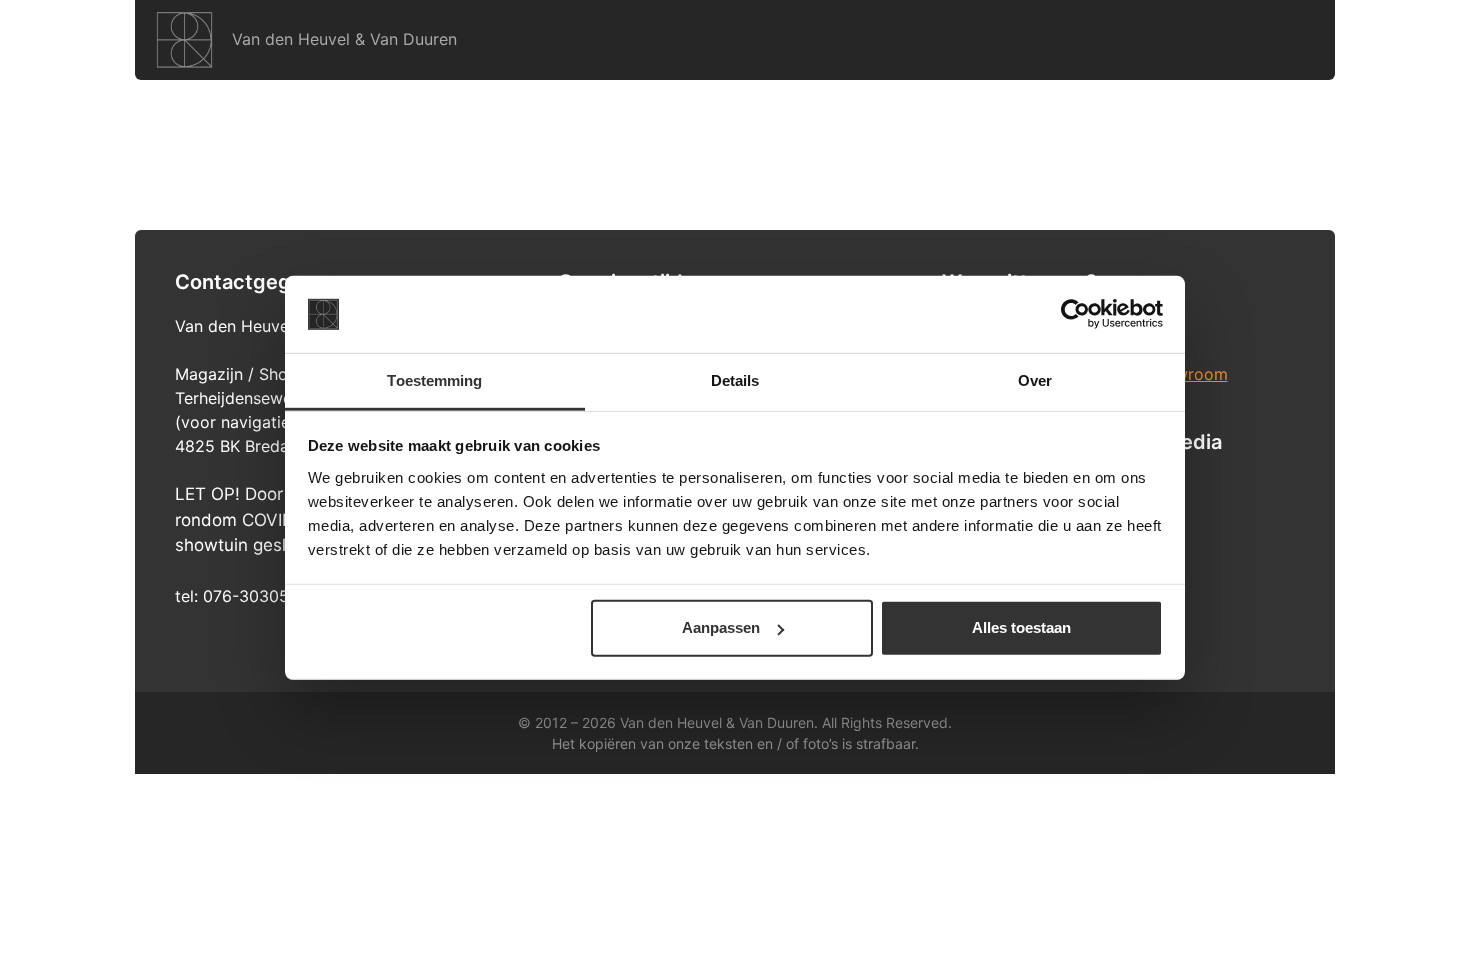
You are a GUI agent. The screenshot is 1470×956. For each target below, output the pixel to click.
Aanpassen (721, 627)
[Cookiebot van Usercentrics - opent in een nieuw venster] (1075, 314)
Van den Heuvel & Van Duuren (344, 39)
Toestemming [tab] (434, 380)
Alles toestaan (1021, 627)
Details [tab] (735, 380)
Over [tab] (1035, 380)
